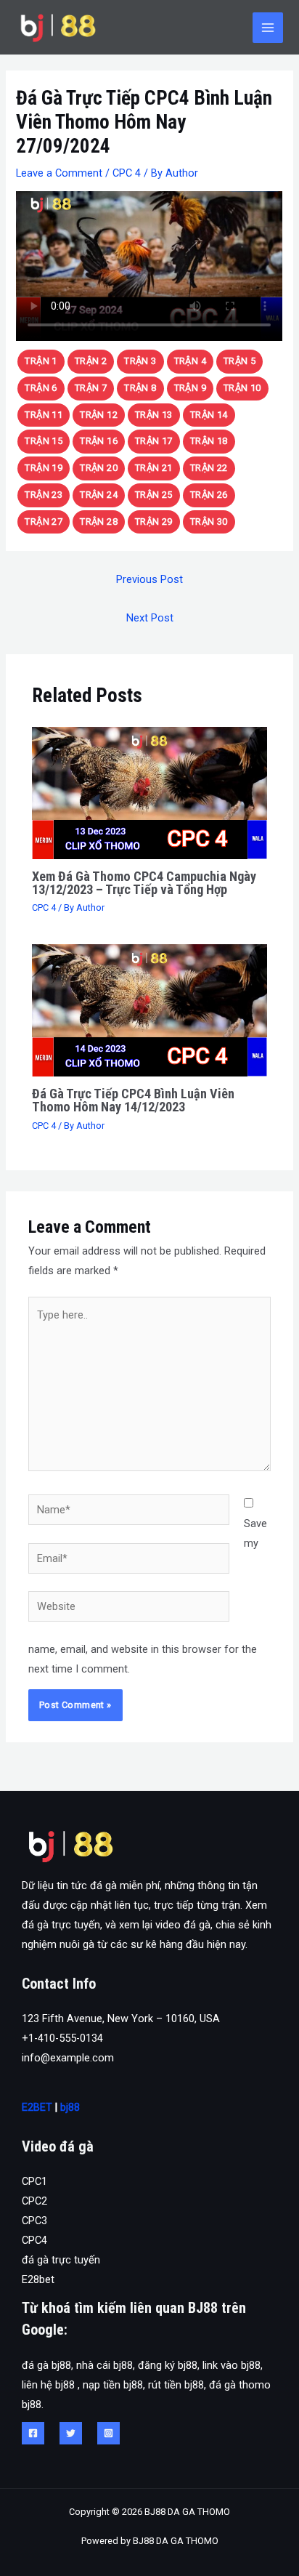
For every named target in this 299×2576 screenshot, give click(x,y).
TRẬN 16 (99, 441)
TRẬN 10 (242, 388)
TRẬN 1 (41, 361)
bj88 (70, 2107)
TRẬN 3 (140, 361)
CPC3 (34, 2221)
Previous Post (149, 579)
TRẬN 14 (209, 415)
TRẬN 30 (209, 522)
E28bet (38, 2279)
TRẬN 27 (44, 522)
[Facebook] (33, 2433)
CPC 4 (127, 173)
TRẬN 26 (209, 495)
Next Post (150, 618)
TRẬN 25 (154, 495)
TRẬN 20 (99, 468)
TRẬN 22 (209, 468)
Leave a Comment (59, 173)
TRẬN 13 (154, 415)
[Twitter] (71, 2433)
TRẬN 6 (41, 388)
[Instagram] (108, 2433)
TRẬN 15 (44, 441)
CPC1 (34, 2181)
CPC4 (34, 2240)
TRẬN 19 (44, 468)
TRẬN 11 (44, 415)
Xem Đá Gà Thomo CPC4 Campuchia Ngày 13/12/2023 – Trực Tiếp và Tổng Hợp (144, 883)
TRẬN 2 (91, 361)
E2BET (37, 2107)
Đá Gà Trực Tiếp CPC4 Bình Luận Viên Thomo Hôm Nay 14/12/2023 (133, 1100)
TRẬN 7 (91, 388)
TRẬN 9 (190, 388)
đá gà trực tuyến (61, 2260)
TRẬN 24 (99, 495)
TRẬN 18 (209, 441)
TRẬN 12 (99, 415)
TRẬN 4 (190, 361)
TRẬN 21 (154, 468)
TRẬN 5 (239, 361)
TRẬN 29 (154, 522)
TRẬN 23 (44, 495)
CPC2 (34, 2201)
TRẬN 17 (154, 441)
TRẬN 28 (99, 522)
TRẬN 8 (140, 388)
